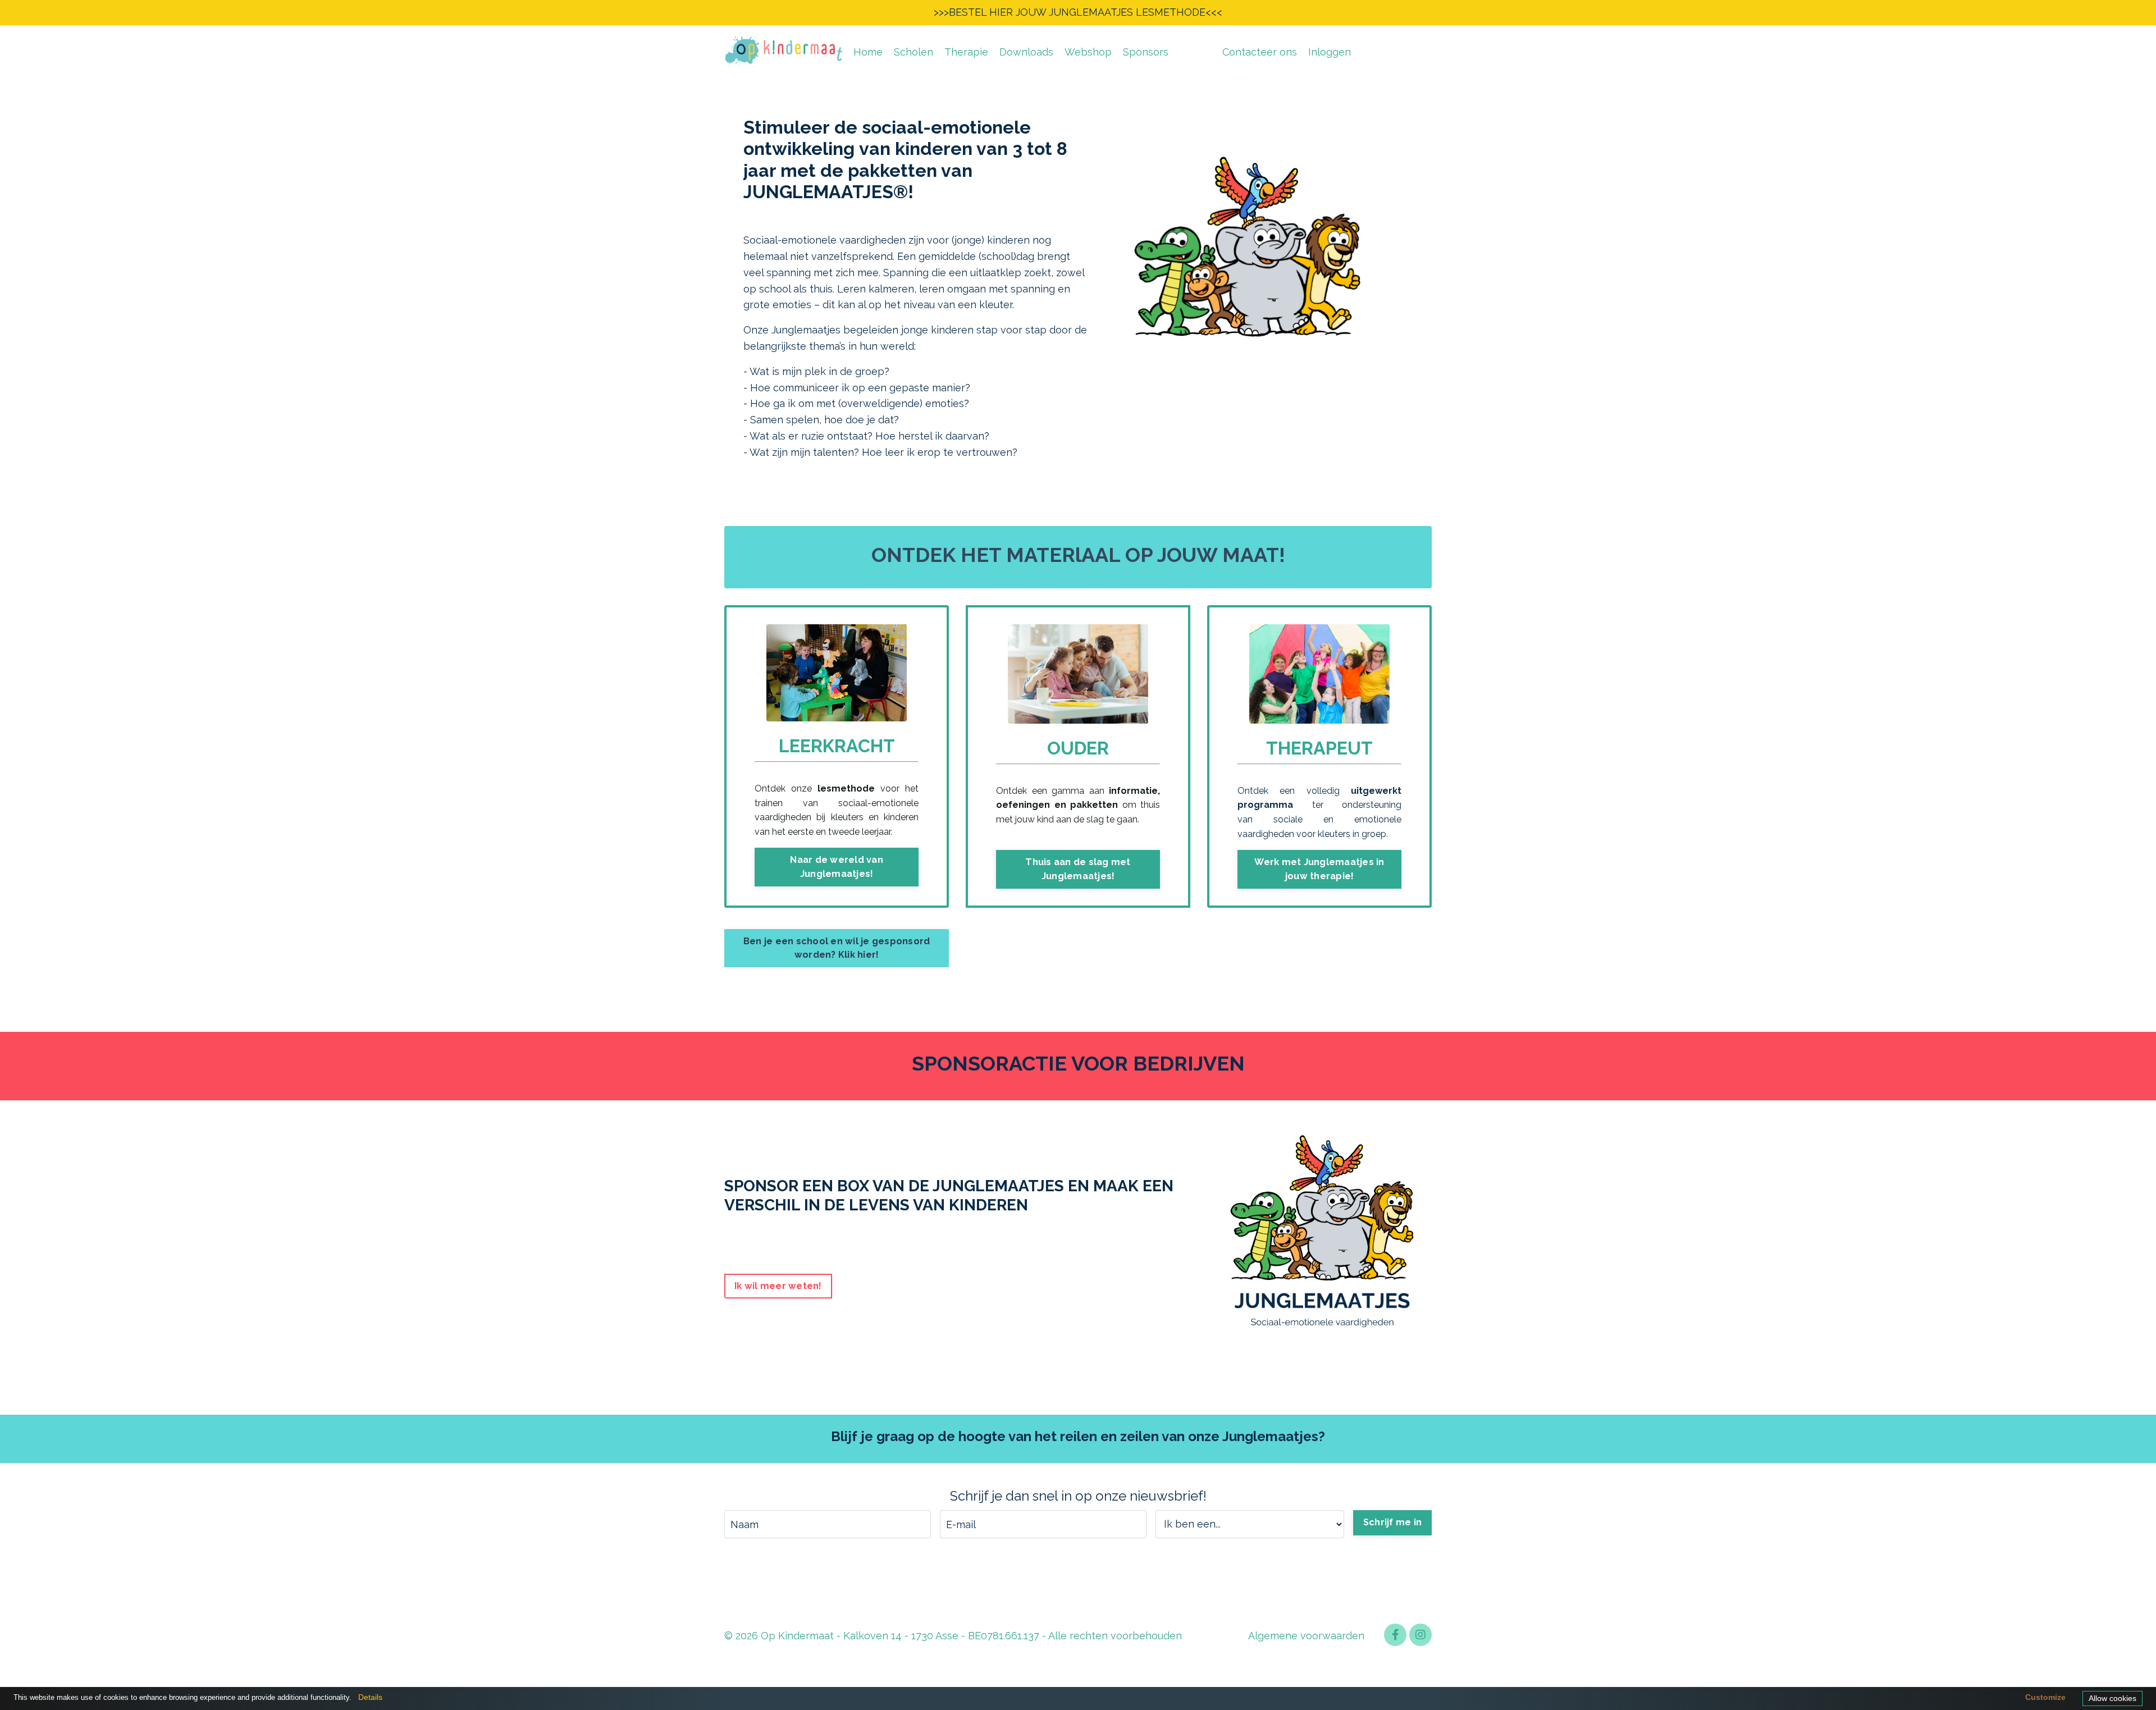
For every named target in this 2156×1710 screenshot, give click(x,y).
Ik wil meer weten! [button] (778, 1286)
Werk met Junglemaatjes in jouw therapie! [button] (1319, 869)
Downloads (1026, 52)
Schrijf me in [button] (1392, 1522)
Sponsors (1146, 52)
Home (868, 52)
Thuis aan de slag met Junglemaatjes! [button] (1078, 869)
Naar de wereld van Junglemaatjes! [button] (837, 867)
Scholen (913, 52)
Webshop (1088, 52)
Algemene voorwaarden (1306, 1636)
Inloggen (1330, 52)
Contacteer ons (1260, 52)
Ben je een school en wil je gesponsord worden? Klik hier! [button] (837, 948)
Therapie (966, 52)
